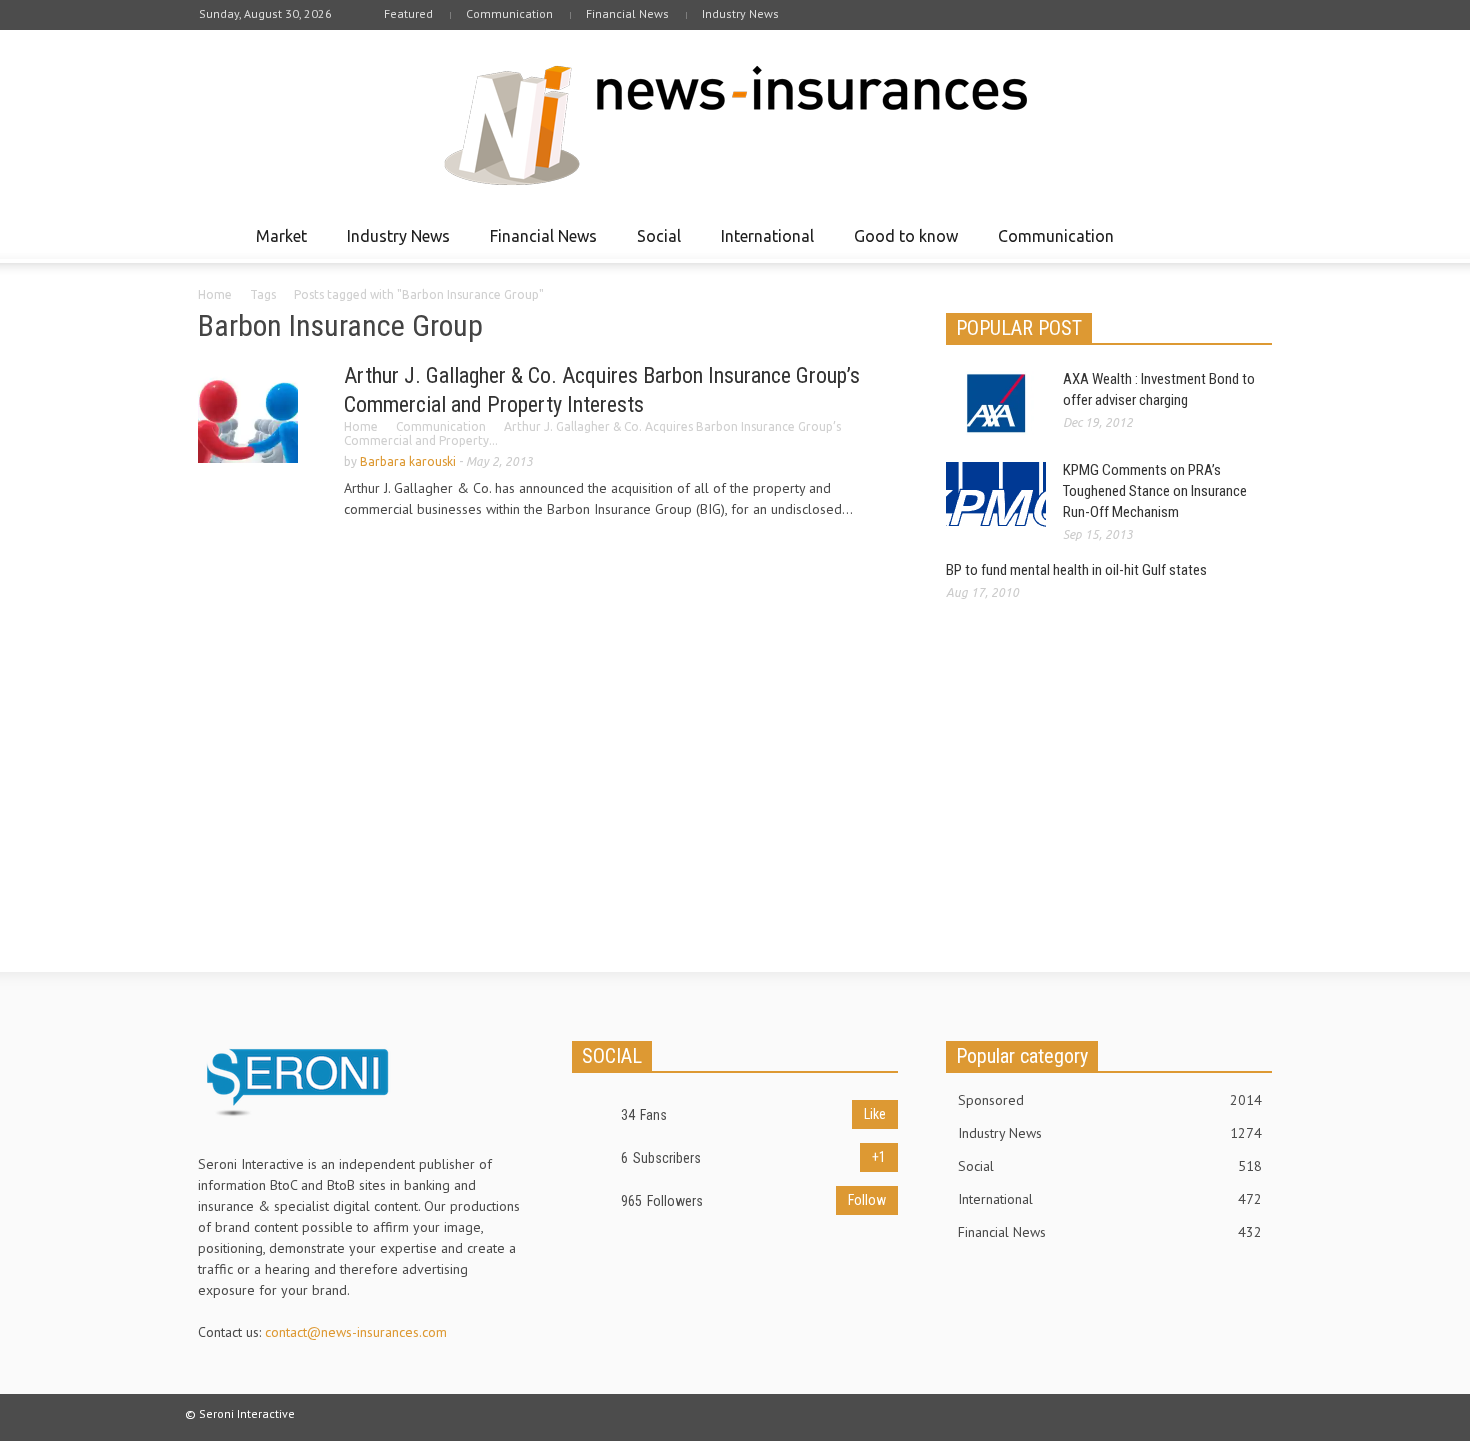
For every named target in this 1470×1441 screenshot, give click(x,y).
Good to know (900, 245)
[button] (1252, 235)
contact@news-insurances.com (356, 1332)
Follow (867, 1200)
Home (215, 294)
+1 (879, 1157)
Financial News (627, 13)
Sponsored (1110, 1100)
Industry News (740, 13)
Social (653, 245)
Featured (408, 13)
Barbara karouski (408, 461)
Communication (509, 13)
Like (875, 1114)
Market (276, 245)
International (762, 245)
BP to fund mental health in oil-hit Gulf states (1076, 570)
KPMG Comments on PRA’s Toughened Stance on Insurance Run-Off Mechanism (1155, 491)
